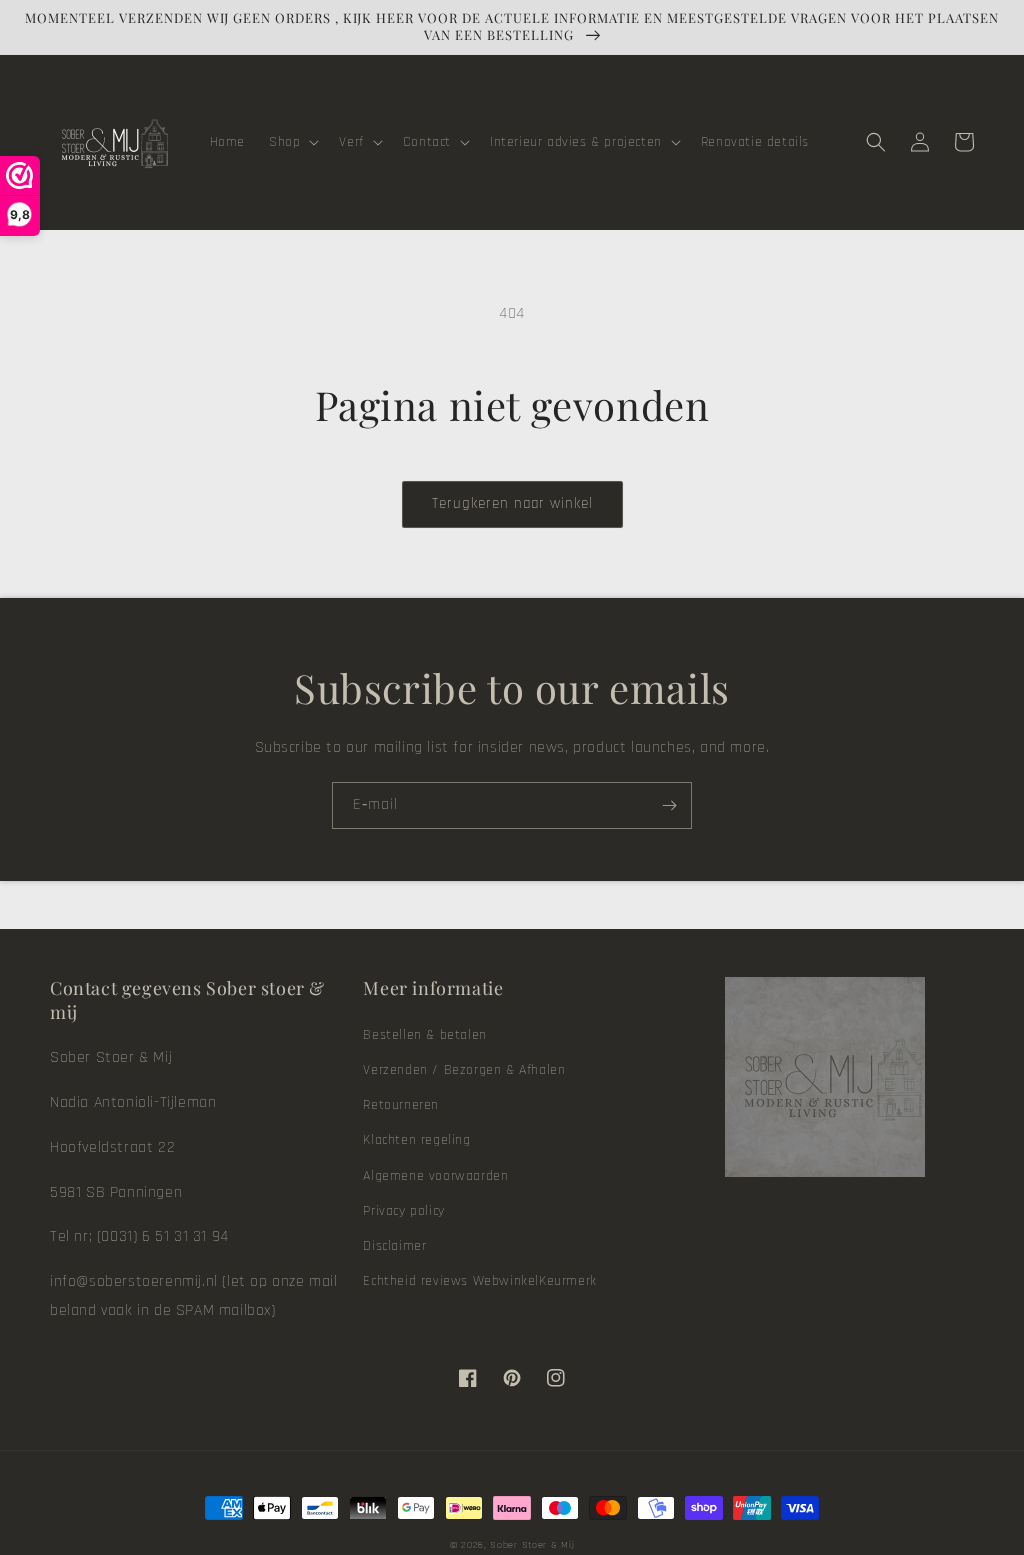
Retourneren (401, 1105)
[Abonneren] (669, 805)
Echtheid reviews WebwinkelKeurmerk (479, 1281)
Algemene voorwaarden (435, 1176)
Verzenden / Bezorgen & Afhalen (464, 1070)
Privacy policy (403, 1211)
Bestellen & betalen (424, 1035)
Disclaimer (394, 1246)
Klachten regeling (416, 1140)
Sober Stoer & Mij (532, 1545)
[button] (292, 142)
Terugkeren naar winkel (512, 503)
